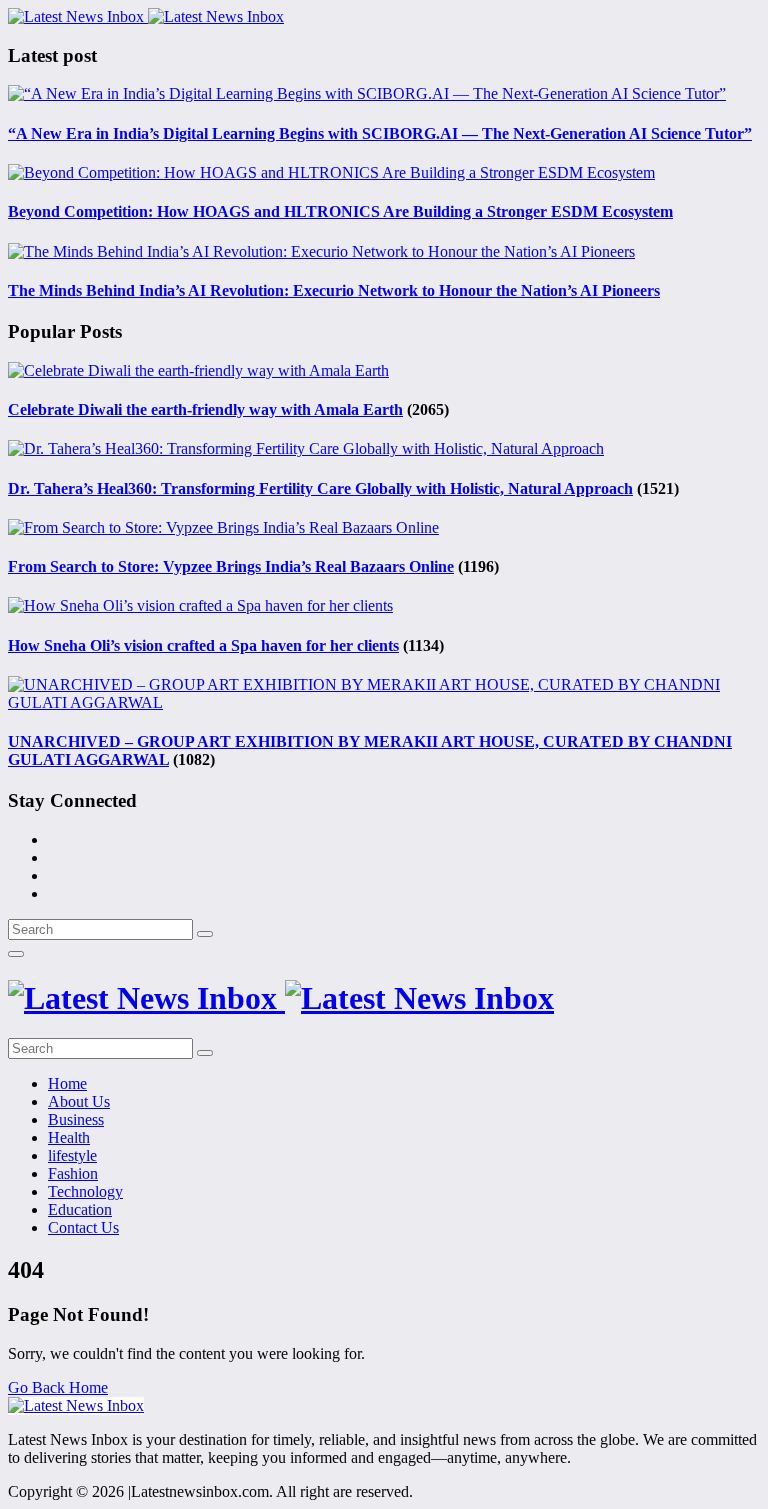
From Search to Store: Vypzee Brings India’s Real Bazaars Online (231, 566)
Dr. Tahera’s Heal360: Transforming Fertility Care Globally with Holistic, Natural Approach (320, 488)
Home (67, 1083)
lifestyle (72, 1155)
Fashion (73, 1173)
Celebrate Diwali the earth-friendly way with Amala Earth (205, 409)
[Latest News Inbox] (146, 16)
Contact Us (83, 1227)
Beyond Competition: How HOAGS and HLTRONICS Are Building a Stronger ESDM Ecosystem (340, 211)
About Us (79, 1101)
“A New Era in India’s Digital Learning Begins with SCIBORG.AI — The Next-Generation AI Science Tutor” (380, 133)
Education (80, 1209)
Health (69, 1137)
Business (76, 1119)
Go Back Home (58, 1387)
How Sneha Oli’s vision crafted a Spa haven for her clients (203, 645)
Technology (85, 1191)
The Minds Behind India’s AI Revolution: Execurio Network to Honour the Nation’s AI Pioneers (334, 290)
